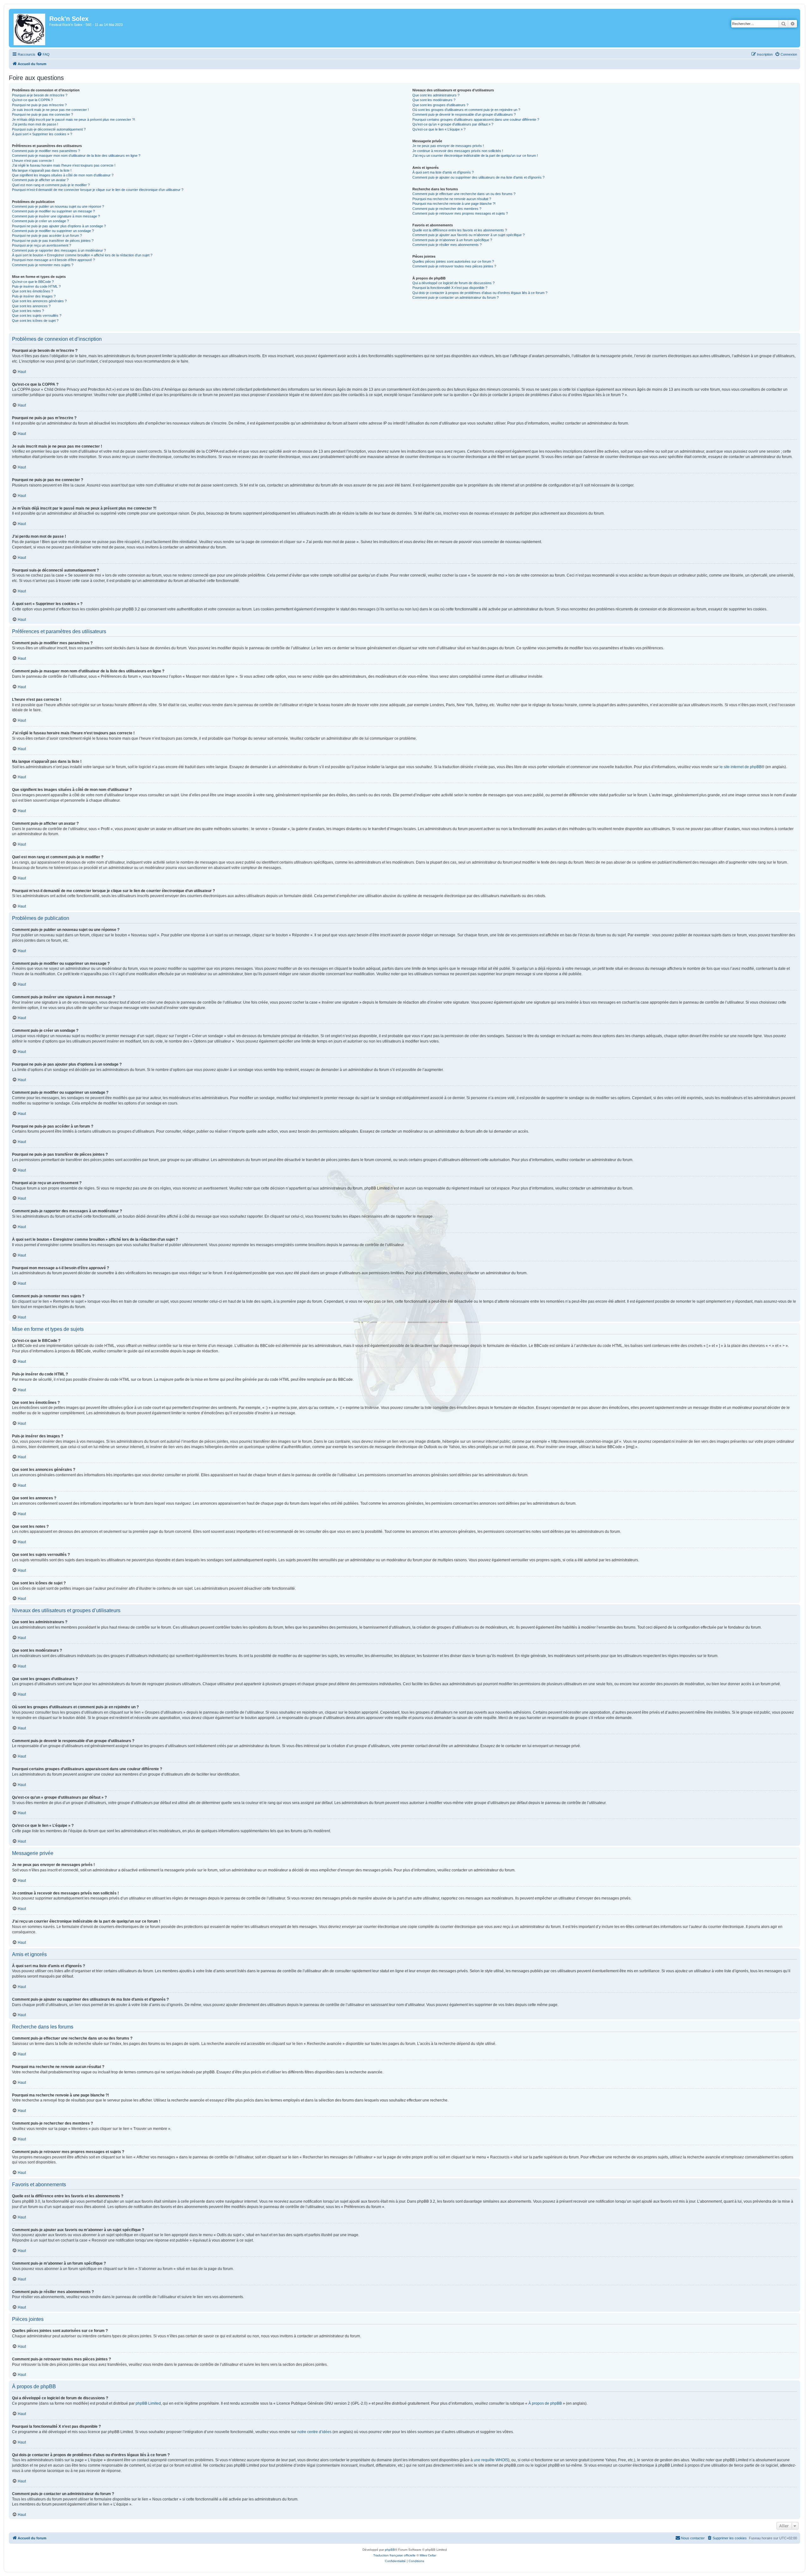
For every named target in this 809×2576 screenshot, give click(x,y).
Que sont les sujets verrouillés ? (37, 315)
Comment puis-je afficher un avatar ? (40, 180)
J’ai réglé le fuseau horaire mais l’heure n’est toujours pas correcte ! (64, 165)
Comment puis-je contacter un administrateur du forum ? (456, 297)
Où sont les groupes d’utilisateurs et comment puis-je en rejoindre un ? (466, 110)
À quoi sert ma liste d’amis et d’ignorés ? (443, 172)
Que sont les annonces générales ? (39, 301)
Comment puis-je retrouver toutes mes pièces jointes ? (454, 266)
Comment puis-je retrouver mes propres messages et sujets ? (460, 213)
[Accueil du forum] (30, 28)
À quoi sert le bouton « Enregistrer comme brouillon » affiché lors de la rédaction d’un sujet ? (82, 255)
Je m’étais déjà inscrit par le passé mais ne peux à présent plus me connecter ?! (73, 119)
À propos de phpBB (545, 2403)
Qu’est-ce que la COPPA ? (32, 100)
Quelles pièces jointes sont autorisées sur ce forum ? (453, 261)
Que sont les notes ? (28, 311)
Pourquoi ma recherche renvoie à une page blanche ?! (454, 204)
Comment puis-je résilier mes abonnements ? (447, 245)
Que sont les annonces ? (31, 306)
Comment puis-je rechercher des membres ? (447, 209)
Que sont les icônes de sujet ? (35, 321)
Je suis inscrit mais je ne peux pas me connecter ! (50, 110)
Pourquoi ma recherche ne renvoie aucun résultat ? (452, 199)
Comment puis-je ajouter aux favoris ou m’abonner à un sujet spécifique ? (468, 235)
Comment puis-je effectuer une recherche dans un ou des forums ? (464, 194)
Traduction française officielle (394, 2555)
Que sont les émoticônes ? (33, 291)
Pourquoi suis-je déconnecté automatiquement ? (49, 129)
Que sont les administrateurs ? (436, 95)
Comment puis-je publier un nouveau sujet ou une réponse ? (58, 206)
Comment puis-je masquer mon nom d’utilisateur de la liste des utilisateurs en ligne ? (76, 156)
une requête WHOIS (491, 2460)
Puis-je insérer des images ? (34, 296)
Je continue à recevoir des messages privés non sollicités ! (458, 151)
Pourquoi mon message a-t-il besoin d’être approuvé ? (53, 260)
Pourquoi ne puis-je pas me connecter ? (43, 114)
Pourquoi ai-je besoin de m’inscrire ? (40, 95)
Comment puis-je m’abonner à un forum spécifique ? (452, 240)
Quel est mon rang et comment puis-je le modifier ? (51, 185)
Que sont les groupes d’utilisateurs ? (440, 105)
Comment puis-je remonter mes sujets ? (43, 265)
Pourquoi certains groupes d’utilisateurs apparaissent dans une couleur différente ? (476, 119)
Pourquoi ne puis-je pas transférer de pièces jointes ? (53, 241)
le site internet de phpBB (741, 767)
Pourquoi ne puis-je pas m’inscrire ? (39, 105)
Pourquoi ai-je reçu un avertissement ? (42, 245)
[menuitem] (43, 54)
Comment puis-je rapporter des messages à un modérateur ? (59, 250)
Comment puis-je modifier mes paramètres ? (46, 151)
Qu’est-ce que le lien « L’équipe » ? (439, 129)
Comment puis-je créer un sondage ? (40, 221)
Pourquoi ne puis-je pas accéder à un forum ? (47, 236)
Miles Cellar (428, 2555)
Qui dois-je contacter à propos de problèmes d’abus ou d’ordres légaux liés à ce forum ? (480, 293)
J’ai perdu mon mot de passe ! (35, 124)
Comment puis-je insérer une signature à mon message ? (56, 216)
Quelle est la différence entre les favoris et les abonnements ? (460, 230)
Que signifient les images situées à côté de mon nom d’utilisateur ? (63, 175)
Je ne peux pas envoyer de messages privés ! (448, 146)
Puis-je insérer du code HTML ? (36, 286)
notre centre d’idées (314, 2432)
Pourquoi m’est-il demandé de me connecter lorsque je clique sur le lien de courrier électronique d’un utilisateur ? (98, 190)
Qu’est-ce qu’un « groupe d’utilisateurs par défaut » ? (453, 124)
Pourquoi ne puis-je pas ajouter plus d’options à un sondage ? (59, 226)
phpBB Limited (148, 2403)
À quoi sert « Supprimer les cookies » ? (42, 134)
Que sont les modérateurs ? (434, 100)
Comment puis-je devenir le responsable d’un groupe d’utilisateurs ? (464, 114)
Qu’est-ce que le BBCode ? (33, 282)
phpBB (390, 2550)
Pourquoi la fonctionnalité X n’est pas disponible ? (450, 288)
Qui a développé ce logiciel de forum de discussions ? (453, 283)
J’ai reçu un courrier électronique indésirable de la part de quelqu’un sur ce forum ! (475, 156)
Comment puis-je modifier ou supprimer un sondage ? (53, 231)
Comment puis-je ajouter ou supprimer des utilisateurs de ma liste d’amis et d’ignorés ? (478, 177)
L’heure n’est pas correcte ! (33, 161)
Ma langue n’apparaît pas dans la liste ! (42, 170)
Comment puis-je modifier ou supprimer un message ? (53, 211)
